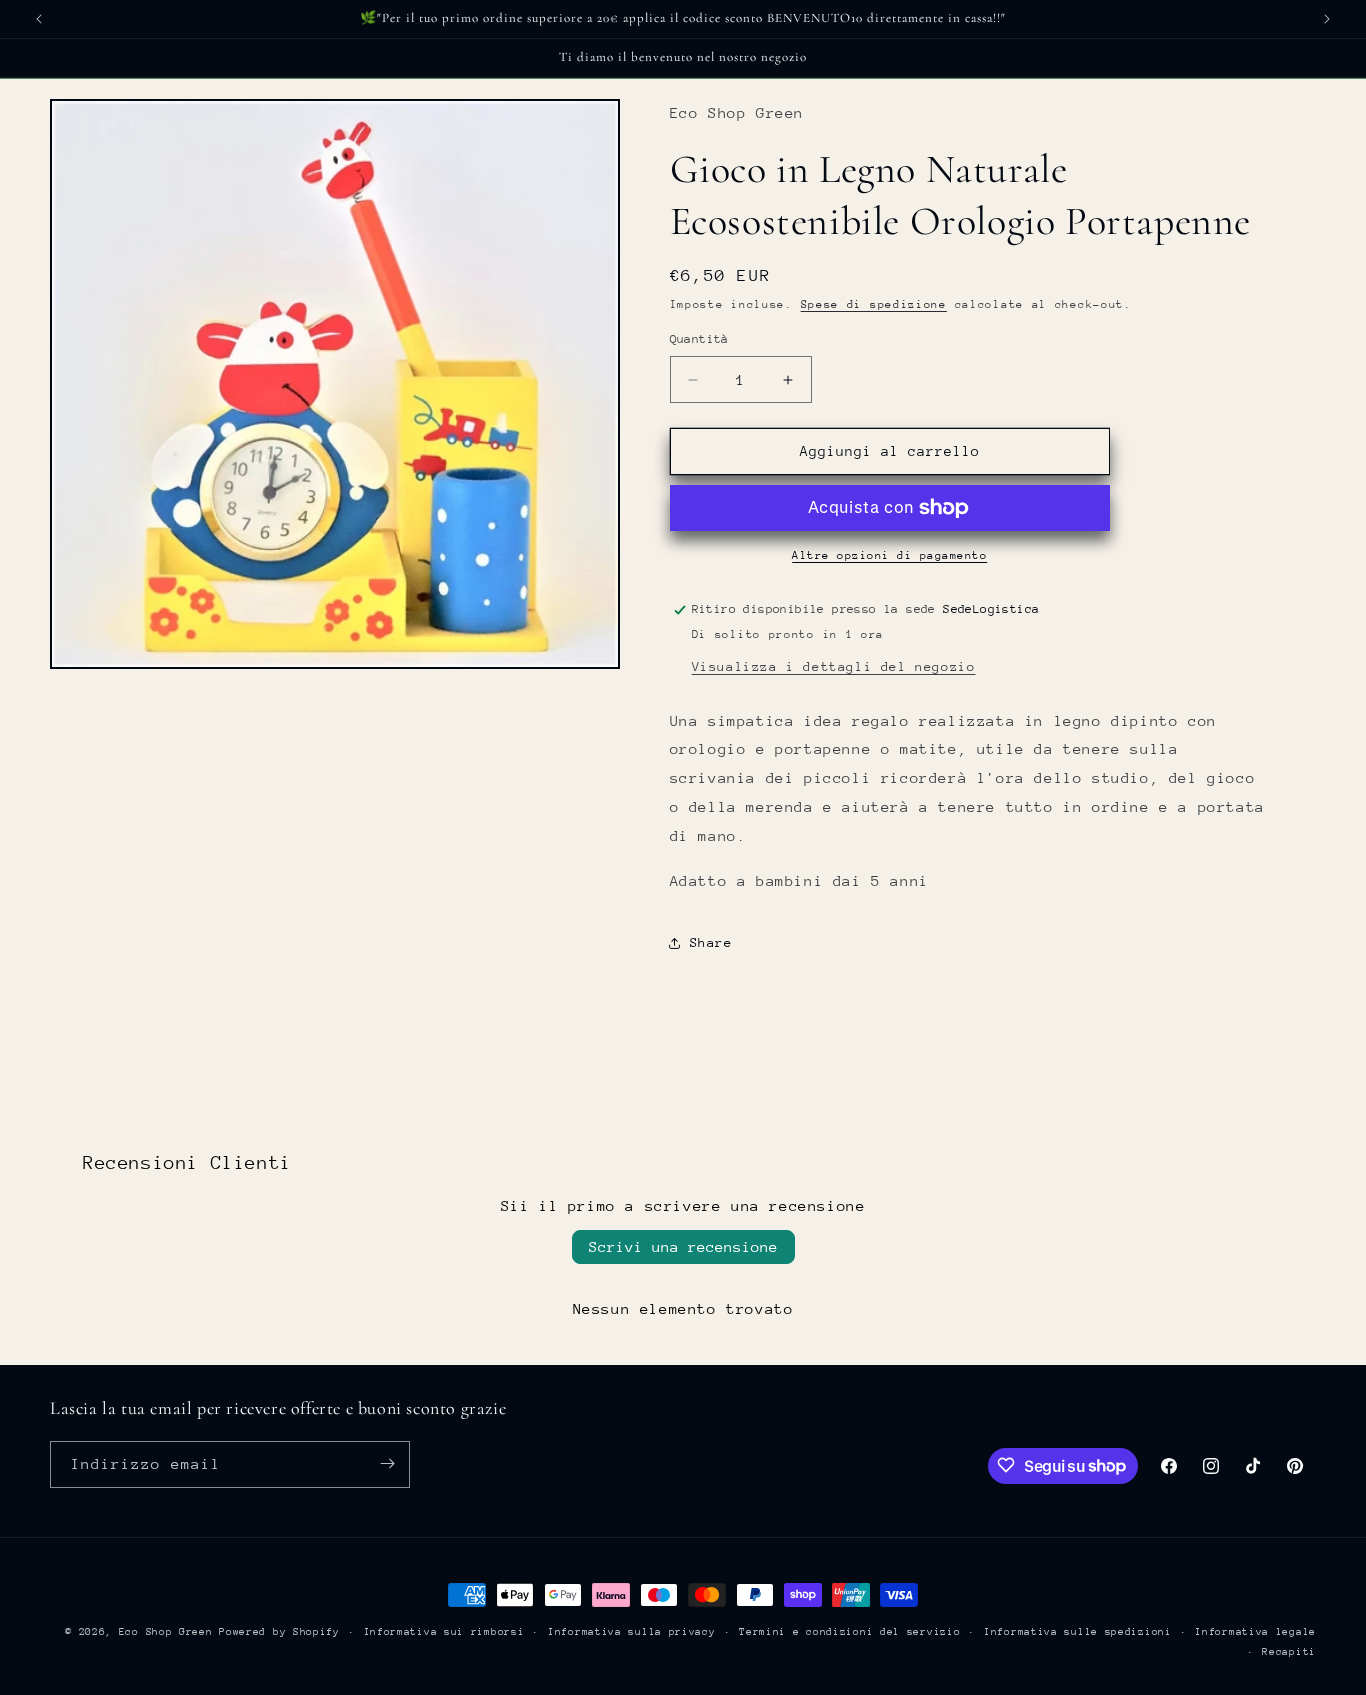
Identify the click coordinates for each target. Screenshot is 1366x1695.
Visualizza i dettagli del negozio (834, 666)
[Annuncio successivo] (1327, 19)
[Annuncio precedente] (39, 19)
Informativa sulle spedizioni (1078, 1632)
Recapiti (1289, 1652)
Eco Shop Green (169, 1632)
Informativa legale (1255, 1632)
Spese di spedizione (874, 304)
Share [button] (711, 942)
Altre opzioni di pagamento (889, 555)
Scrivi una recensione (683, 1246)
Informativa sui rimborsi (444, 1632)
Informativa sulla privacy (632, 1632)
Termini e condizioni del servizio (849, 1632)
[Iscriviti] (387, 1463)
